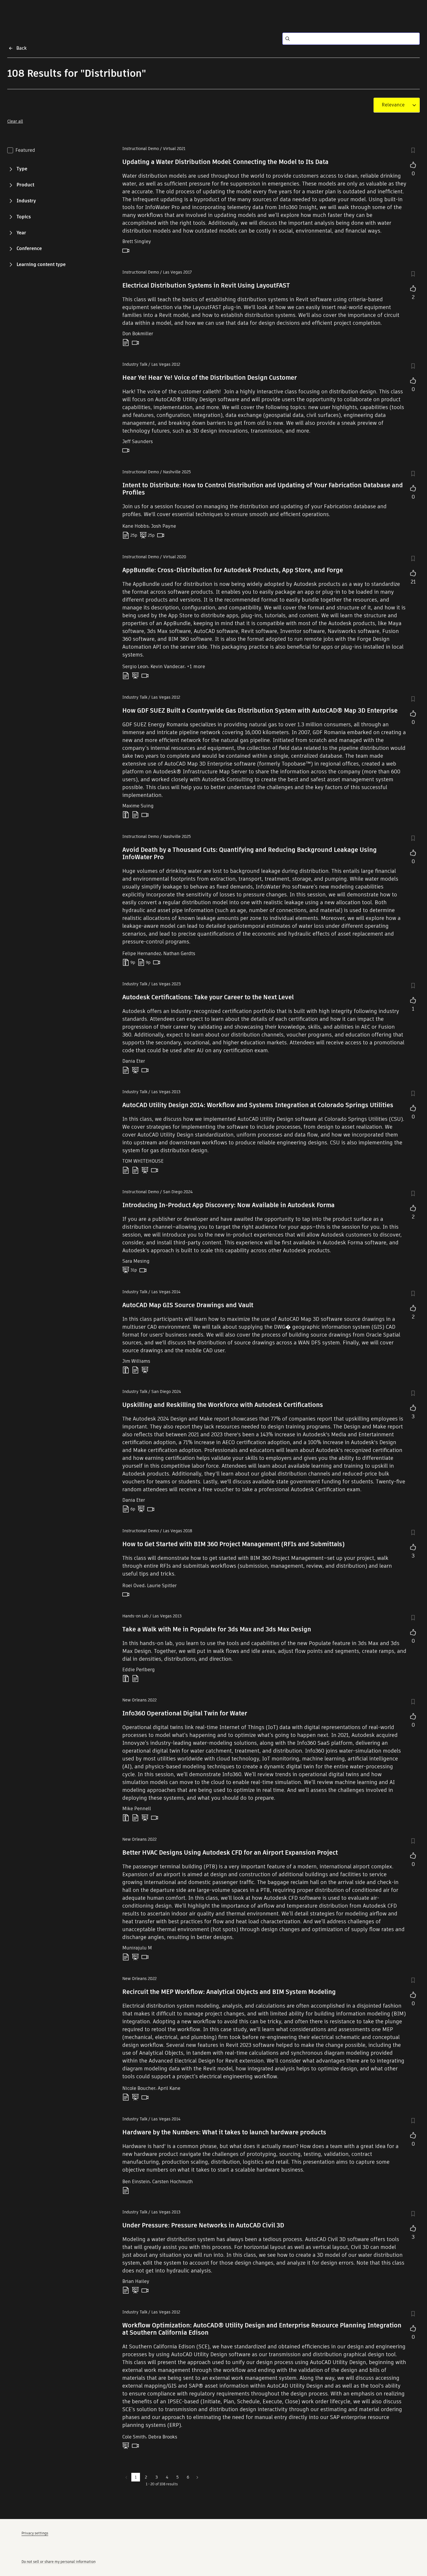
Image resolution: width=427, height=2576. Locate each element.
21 (413, 582)
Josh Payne (164, 526)
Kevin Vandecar (167, 667)
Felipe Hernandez (142, 953)
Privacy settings (35, 2533)
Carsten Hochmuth (173, 2182)
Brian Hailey (136, 2281)
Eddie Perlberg (139, 1670)
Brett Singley (137, 241)
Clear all (15, 121)
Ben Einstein (136, 2182)
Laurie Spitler (162, 1586)
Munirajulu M (137, 1948)
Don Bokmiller (138, 334)
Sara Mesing (136, 1261)
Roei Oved (133, 1586)
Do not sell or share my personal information (59, 2562)
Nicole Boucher (139, 2088)
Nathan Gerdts (179, 953)
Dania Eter (134, 1061)
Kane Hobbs (136, 526)
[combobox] (393, 105)
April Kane (169, 2088)
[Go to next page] (197, 2477)
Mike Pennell (137, 1809)
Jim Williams (136, 1361)
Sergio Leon (135, 667)
